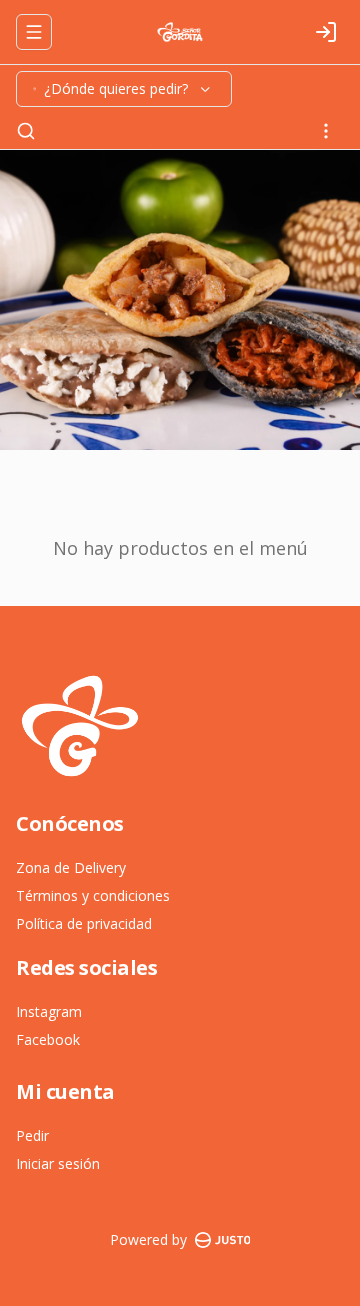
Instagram (49, 1011)
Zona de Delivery (71, 867)
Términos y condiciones (93, 895)
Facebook (48, 1039)
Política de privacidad (84, 923)
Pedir (32, 1135)
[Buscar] (26, 131)
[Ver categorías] (326, 131)
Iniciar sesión (58, 1163)
